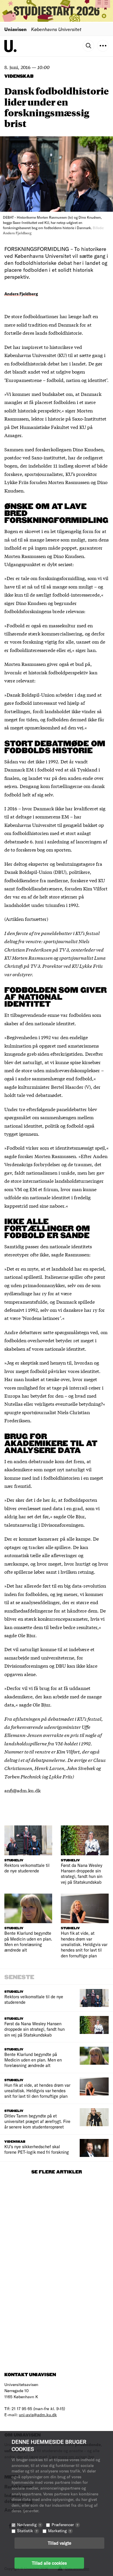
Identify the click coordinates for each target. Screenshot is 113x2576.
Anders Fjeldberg (21, 294)
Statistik (27, 2531)
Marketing (60, 2531)
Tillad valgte (60, 2543)
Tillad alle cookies (49, 2563)
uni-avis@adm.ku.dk (38, 2415)
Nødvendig (29, 2525)
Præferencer (65, 2525)
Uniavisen (16, 29)
